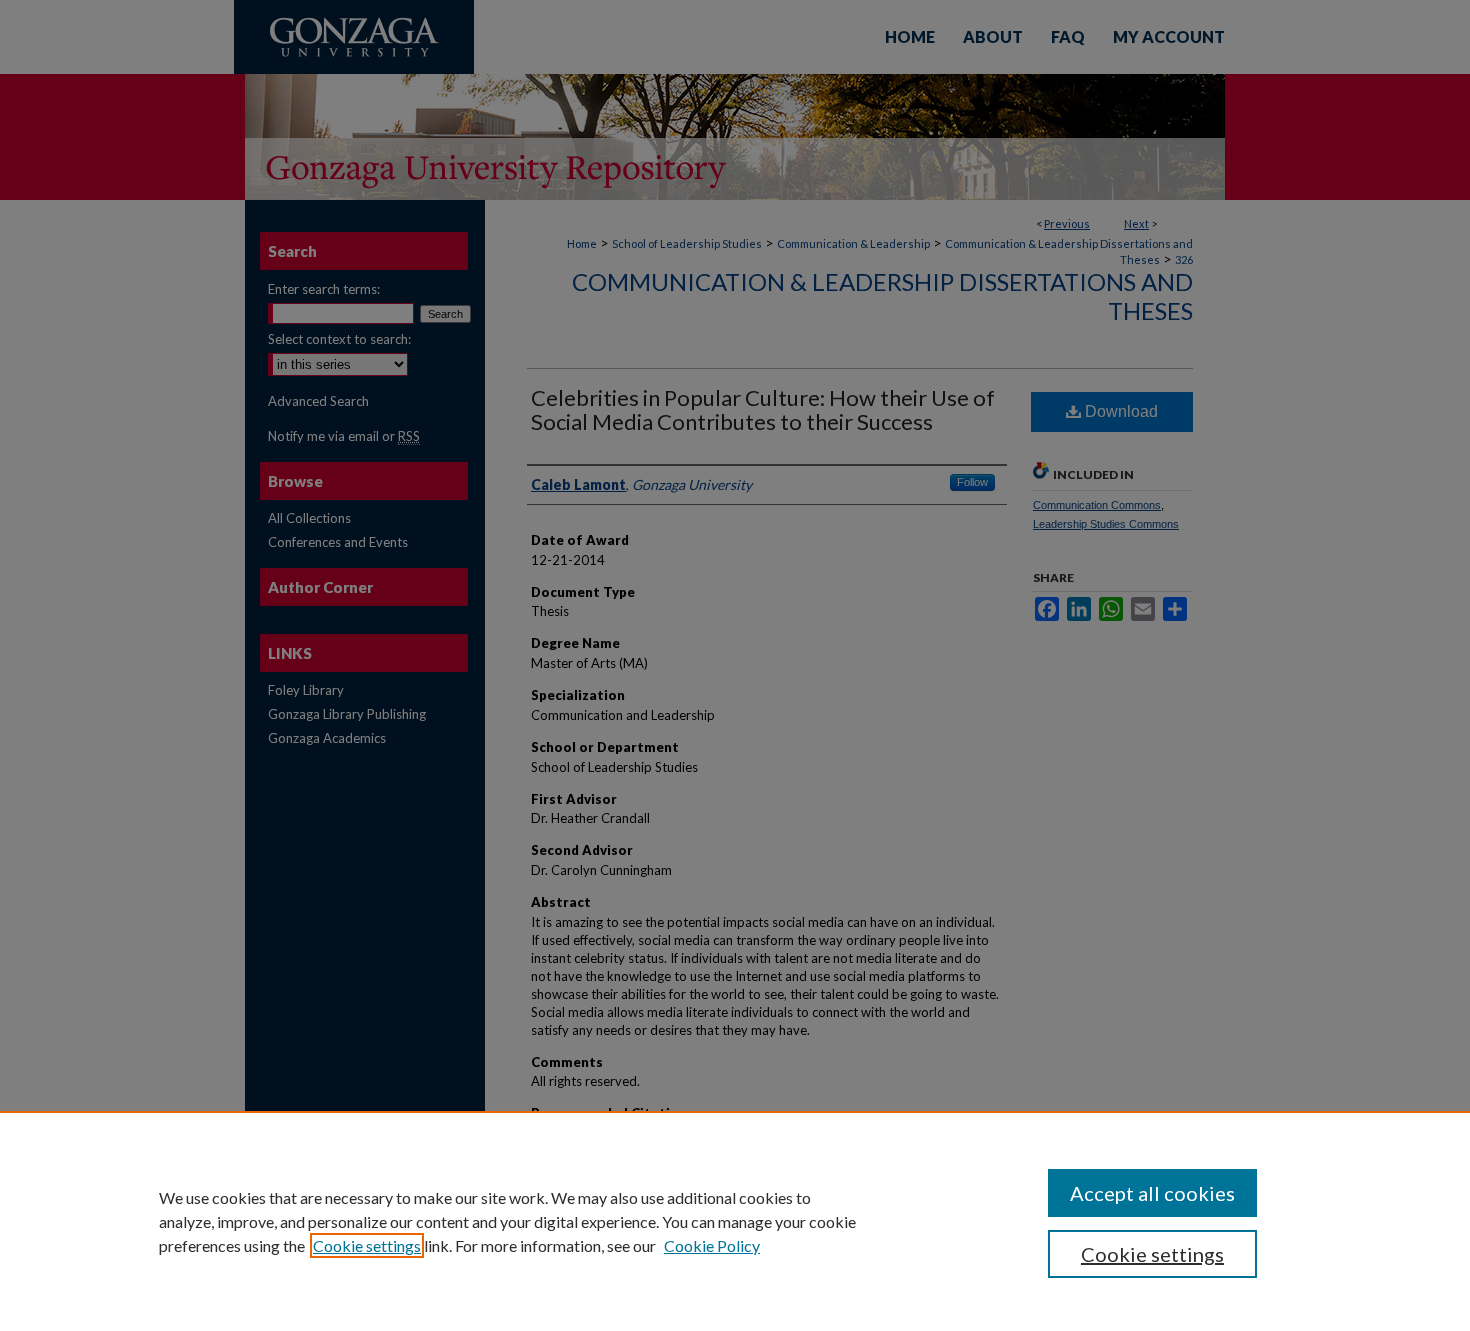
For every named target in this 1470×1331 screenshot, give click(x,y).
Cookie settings (367, 1245)
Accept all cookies (1152, 1193)
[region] (735, 1221)
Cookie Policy (712, 1245)
